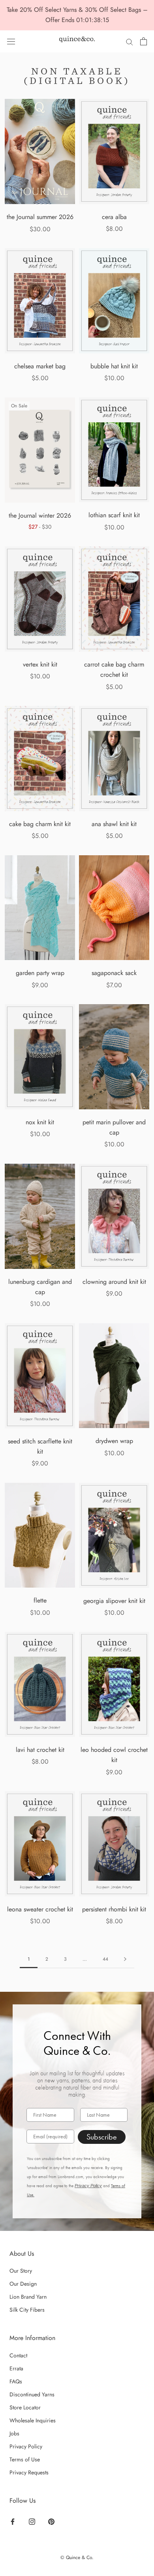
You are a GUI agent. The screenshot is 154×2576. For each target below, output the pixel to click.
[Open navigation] (11, 41)
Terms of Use (25, 2459)
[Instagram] (32, 2521)
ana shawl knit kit (114, 824)
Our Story (21, 2271)
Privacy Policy (88, 2186)
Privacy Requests (29, 2472)
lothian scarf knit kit (114, 515)
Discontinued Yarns (32, 2394)
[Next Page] (125, 1959)
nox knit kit (40, 1122)
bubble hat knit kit (114, 366)
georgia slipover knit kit (114, 1601)
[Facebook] (13, 2521)
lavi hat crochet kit (40, 1750)
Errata (16, 2368)
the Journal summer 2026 (40, 217)
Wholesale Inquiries (33, 2420)
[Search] (130, 41)
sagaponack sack (114, 973)
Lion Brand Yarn (28, 2297)
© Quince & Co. (77, 2557)
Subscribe (102, 2137)
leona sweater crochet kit (40, 1909)
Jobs (14, 2433)
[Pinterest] (51, 2521)
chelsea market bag (40, 366)
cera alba (114, 217)
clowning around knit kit (114, 1282)
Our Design (23, 2284)
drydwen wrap (114, 1441)
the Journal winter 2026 (40, 515)
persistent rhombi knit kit (114, 1909)
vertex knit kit (40, 664)
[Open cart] (144, 41)
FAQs (16, 2381)
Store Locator (25, 2407)
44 (105, 1959)
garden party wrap (40, 973)
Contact (18, 2355)
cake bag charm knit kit (40, 824)
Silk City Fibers (27, 2310)
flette (40, 1600)
